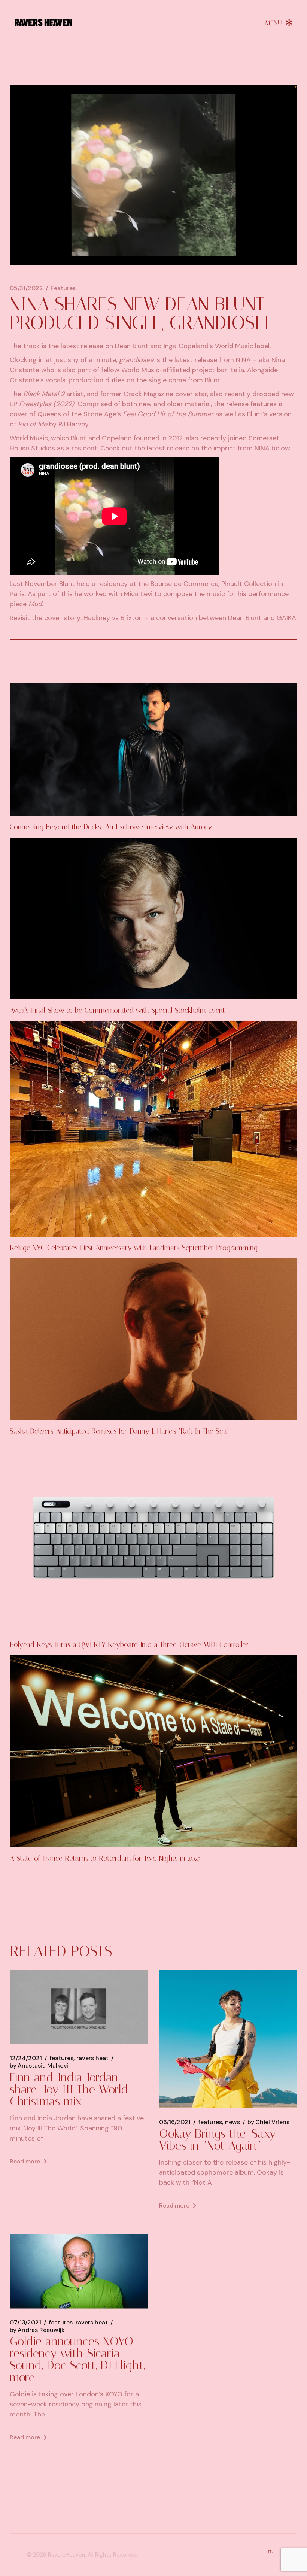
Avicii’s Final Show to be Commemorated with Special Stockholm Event (117, 1010)
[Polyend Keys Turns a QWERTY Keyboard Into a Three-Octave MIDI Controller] (153, 1538)
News (232, 2122)
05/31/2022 (26, 288)
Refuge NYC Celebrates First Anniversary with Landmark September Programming (134, 1248)
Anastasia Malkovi (39, 2066)
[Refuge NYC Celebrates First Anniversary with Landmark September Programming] (153, 1129)
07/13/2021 (25, 2323)
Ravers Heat (92, 2058)
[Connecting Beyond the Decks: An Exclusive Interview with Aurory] (153, 749)
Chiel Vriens (268, 2122)
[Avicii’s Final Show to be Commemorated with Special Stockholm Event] (153, 918)
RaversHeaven (66, 2555)
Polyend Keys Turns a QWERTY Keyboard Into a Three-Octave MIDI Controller (129, 1645)
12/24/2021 (26, 2058)
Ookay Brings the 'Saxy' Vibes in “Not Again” (218, 2139)
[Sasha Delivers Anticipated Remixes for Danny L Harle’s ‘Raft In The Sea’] (153, 1339)
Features (63, 288)
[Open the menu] (279, 22)
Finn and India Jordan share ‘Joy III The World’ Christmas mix (71, 2089)
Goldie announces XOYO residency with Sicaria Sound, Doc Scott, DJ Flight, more (77, 2359)
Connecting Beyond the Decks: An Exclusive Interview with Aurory (111, 827)
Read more (25, 2161)
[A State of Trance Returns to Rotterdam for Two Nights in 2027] (153, 1751)
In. (269, 2551)
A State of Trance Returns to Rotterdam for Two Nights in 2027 (105, 1858)
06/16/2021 (175, 2122)
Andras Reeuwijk (37, 2330)
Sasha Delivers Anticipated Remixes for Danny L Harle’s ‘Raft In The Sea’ (119, 1431)
